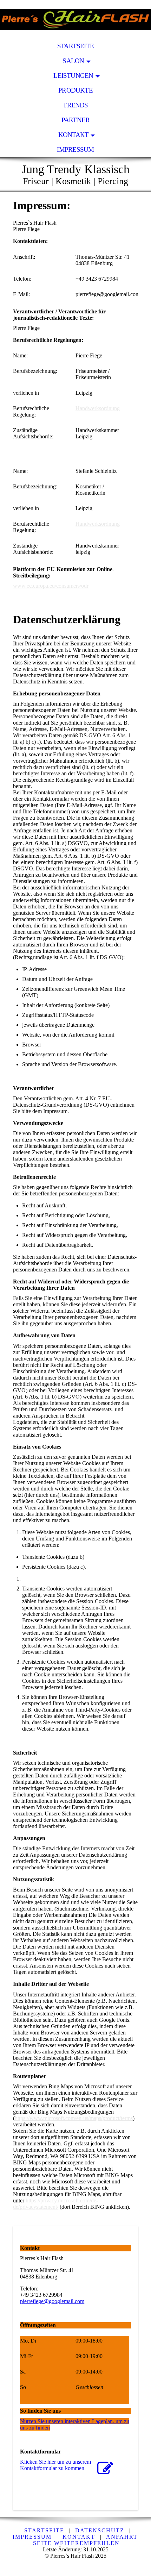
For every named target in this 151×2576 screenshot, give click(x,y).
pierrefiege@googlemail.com (52, 2301)
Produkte (75, 90)
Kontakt (74, 135)
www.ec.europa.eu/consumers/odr (51, 586)
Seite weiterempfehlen (76, 2543)
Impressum (75, 149)
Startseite (75, 46)
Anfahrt (122, 2537)
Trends (75, 105)
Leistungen (73, 76)
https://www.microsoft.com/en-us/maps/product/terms (74, 2118)
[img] (75, 19)
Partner (76, 120)
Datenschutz (100, 2530)
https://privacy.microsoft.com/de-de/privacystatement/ (55, 2204)
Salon (73, 61)
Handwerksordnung (98, 408)
